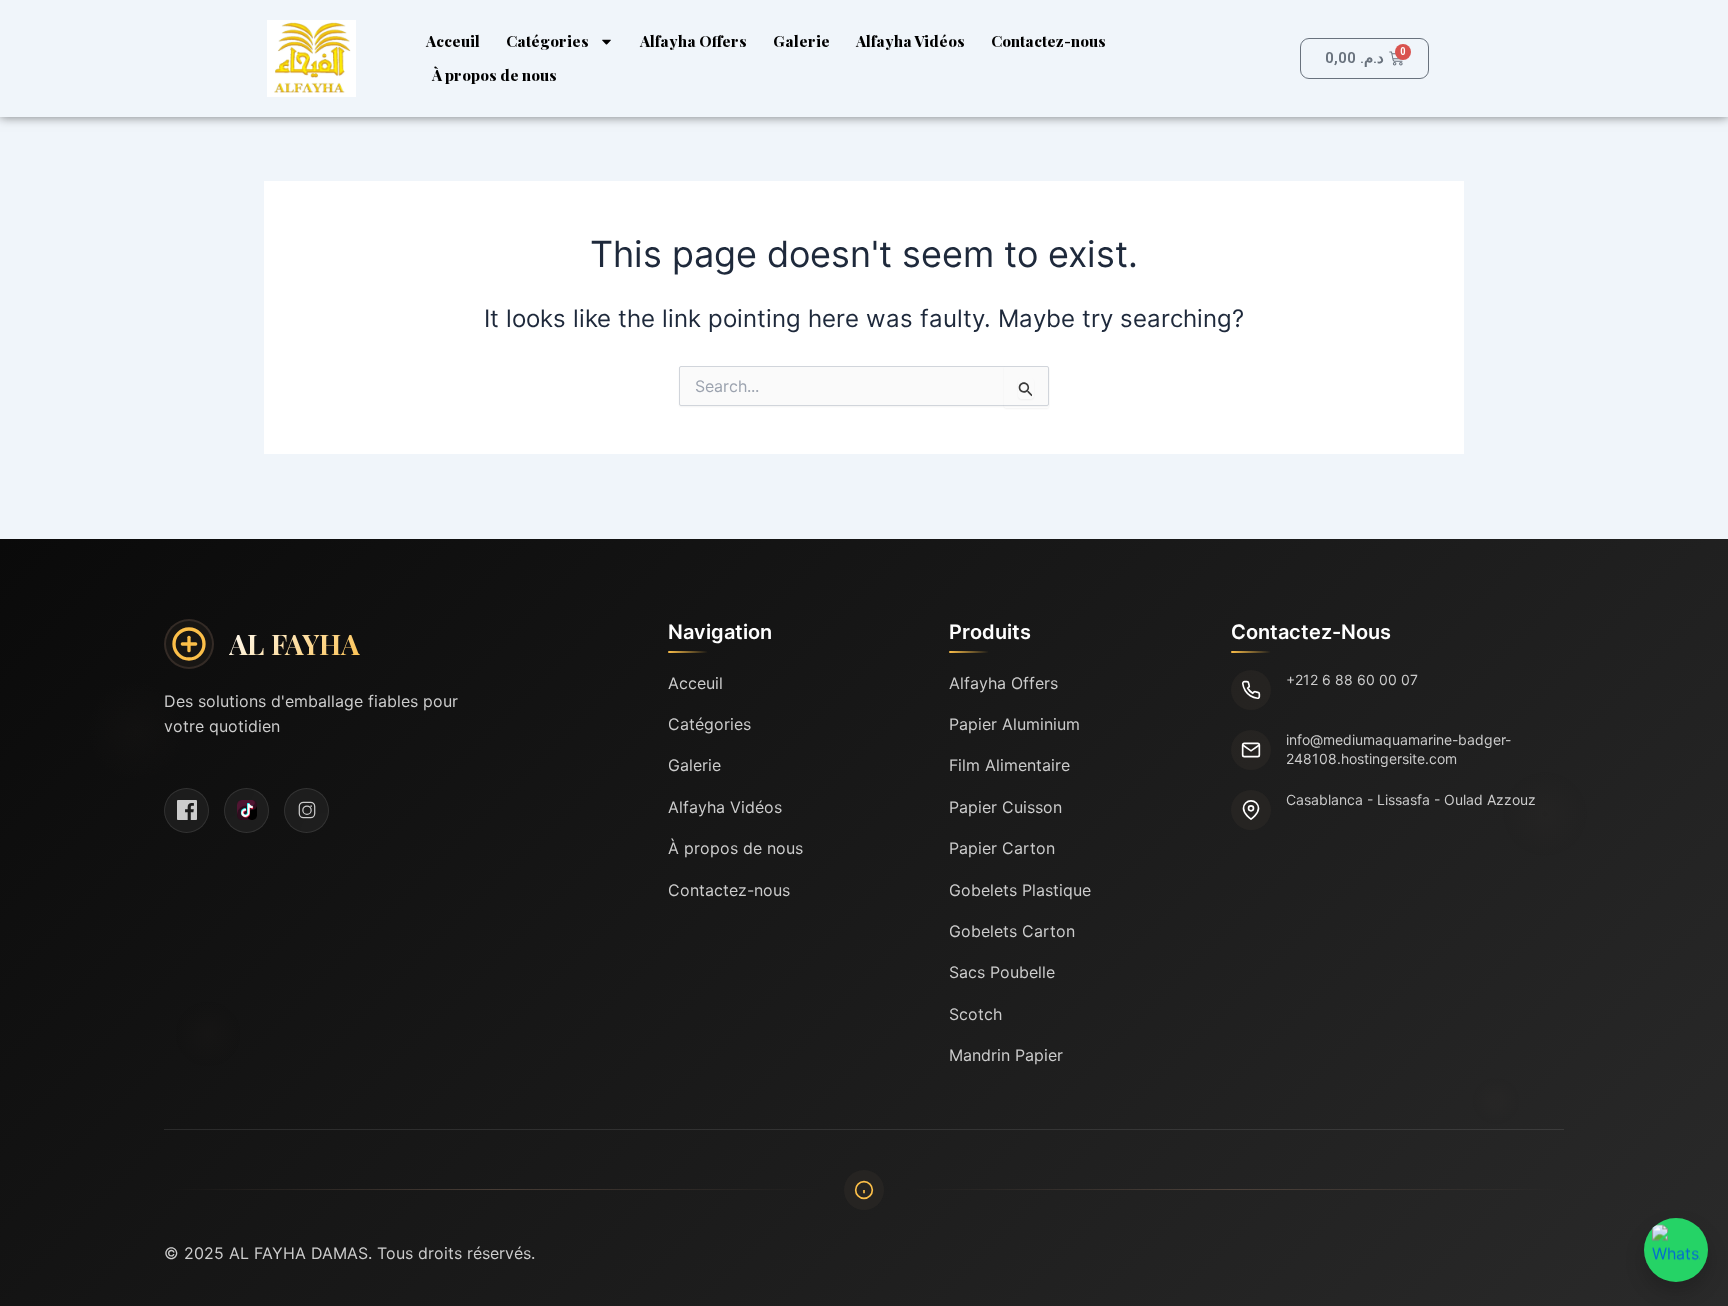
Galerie (801, 41)
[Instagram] (306, 810)
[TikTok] (246, 810)
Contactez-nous (1048, 41)
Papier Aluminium (1014, 724)
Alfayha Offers (693, 41)
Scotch (975, 1014)
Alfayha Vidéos (910, 41)
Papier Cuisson (1005, 807)
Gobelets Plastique (1020, 890)
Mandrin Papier (1006, 1055)
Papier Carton (1002, 848)
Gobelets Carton (1012, 931)
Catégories (547, 41)
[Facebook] (186, 810)
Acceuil (453, 41)
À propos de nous (494, 75)
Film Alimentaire (1009, 765)
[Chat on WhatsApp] (1676, 1250)
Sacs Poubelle (1002, 972)
